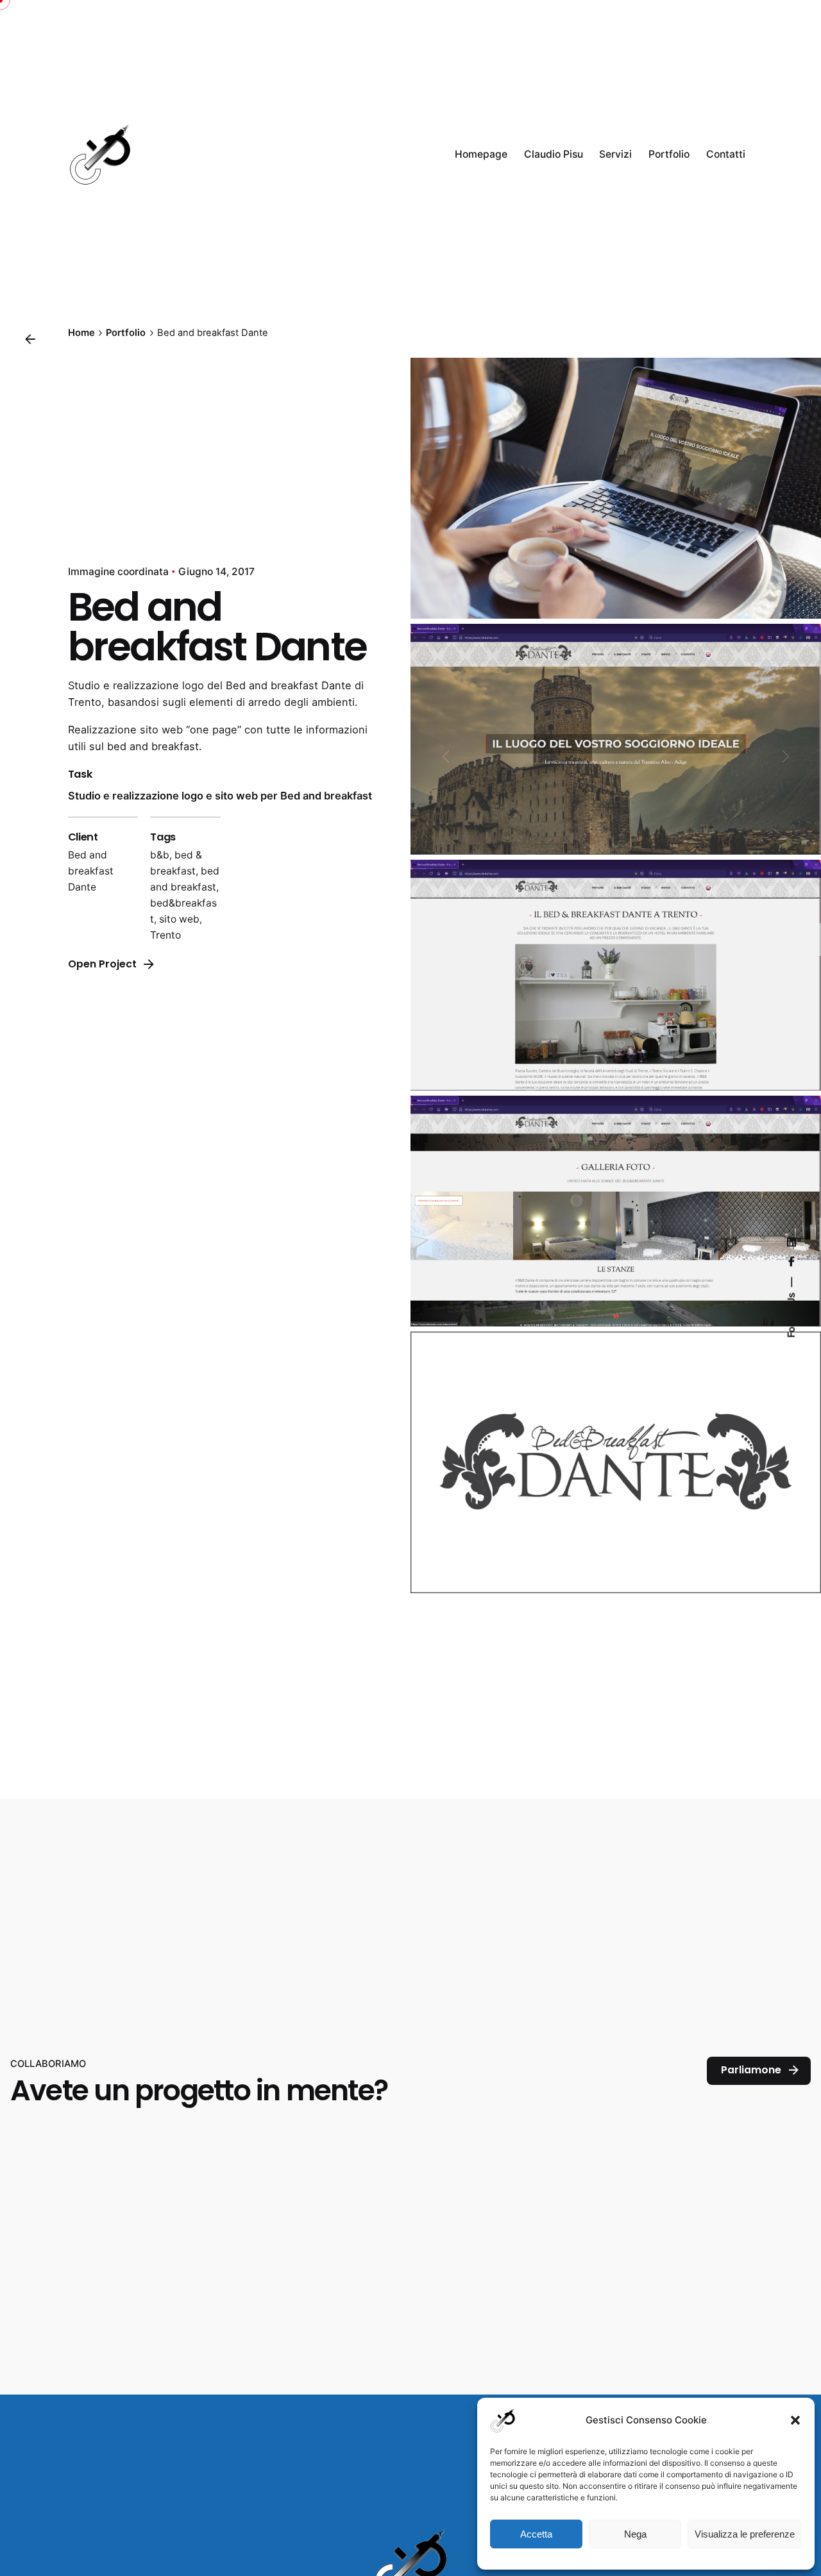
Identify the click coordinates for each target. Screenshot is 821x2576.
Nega (635, 2534)
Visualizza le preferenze (745, 2534)
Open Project (102, 964)
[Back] (30, 339)
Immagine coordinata (118, 572)
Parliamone (751, 2070)
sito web (179, 919)
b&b (160, 855)
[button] (795, 2420)
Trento (165, 935)
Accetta (536, 2534)
